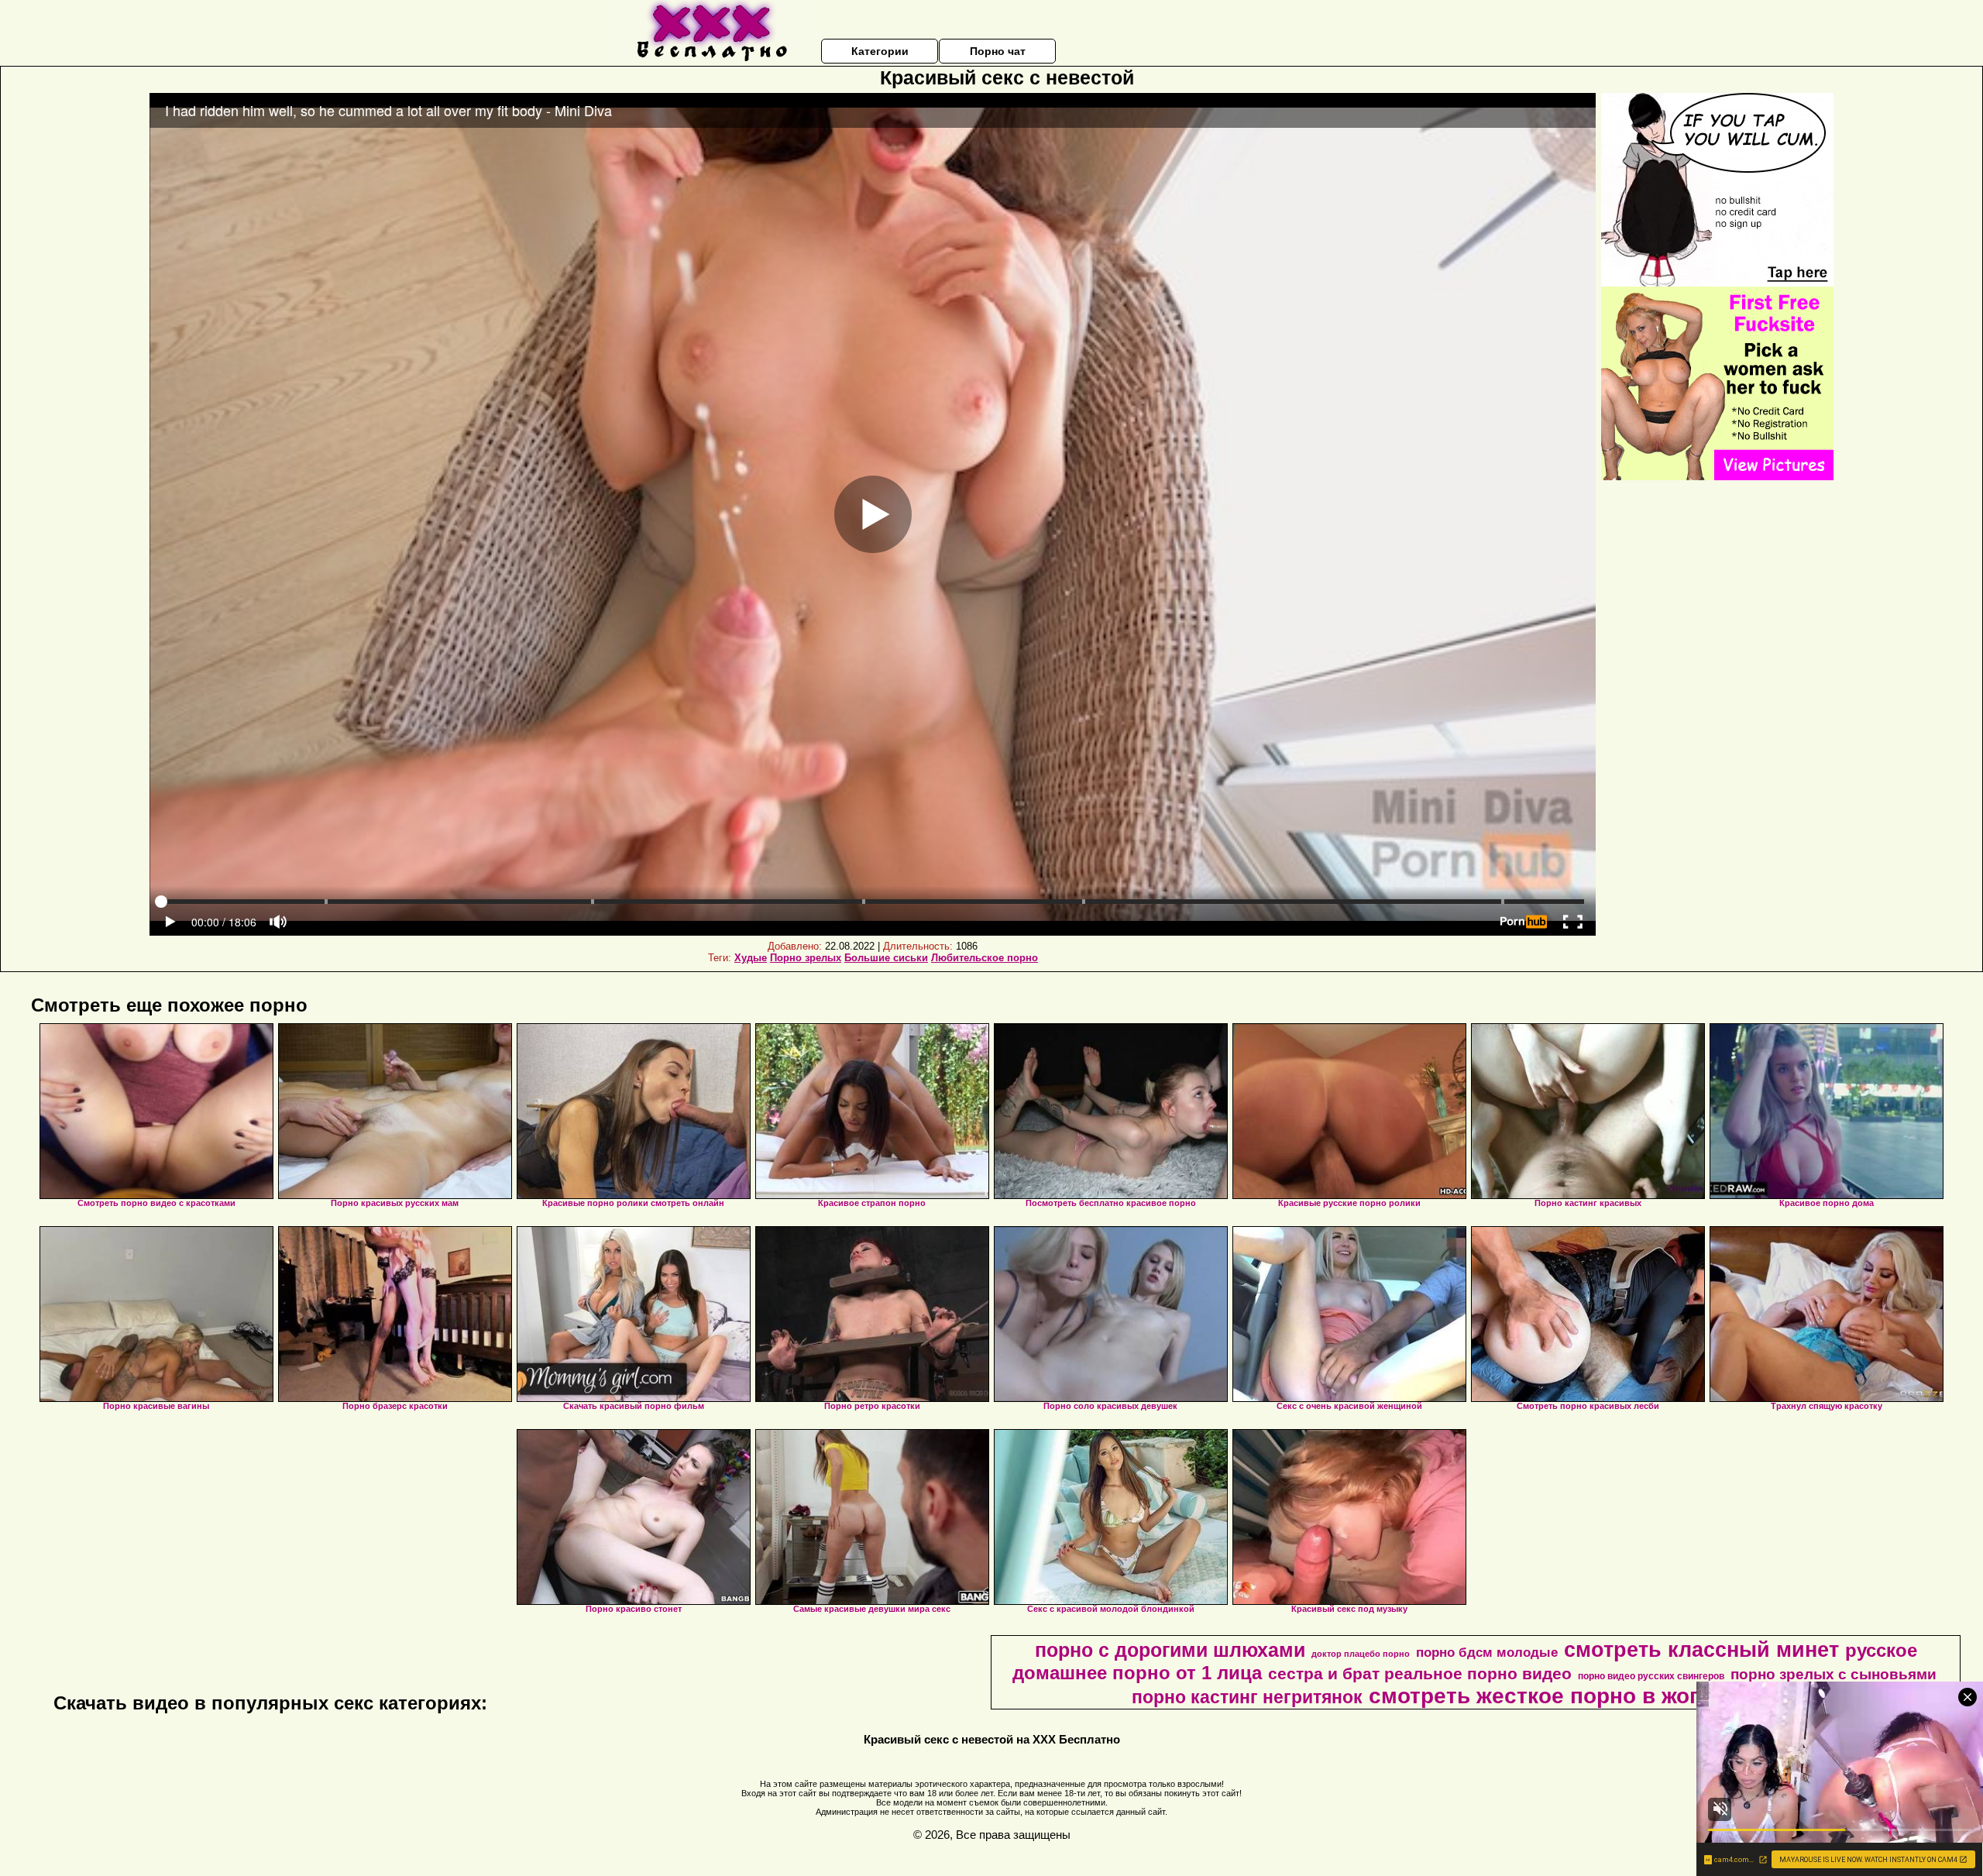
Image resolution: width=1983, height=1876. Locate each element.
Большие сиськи (886, 958)
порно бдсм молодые (1487, 1652)
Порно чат (998, 51)
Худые (751, 958)
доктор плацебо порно (1361, 1654)
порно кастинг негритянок (1247, 1697)
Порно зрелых (806, 958)
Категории (880, 51)
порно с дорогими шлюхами (1170, 1650)
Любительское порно (985, 958)
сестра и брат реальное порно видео (1420, 1674)
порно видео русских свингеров (1651, 1676)
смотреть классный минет (1701, 1650)
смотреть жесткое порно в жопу (1542, 1696)
